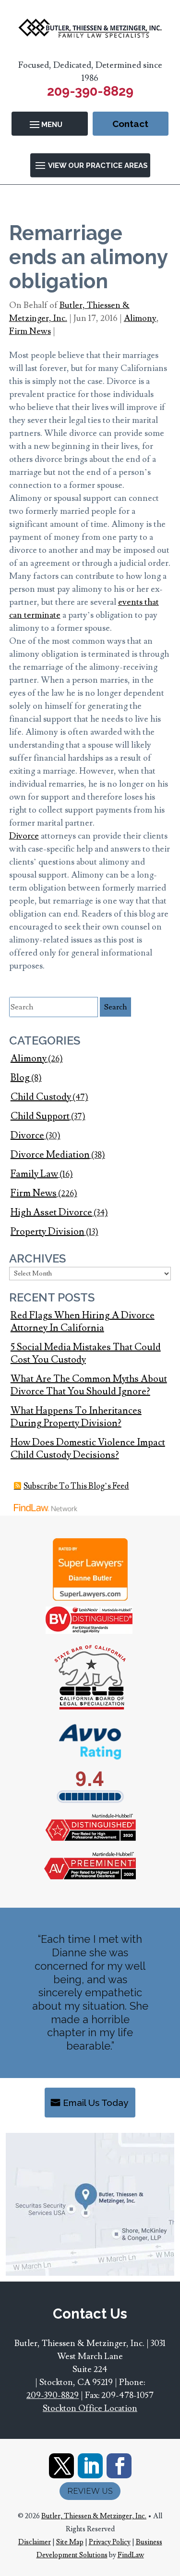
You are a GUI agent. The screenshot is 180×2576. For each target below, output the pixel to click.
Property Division (48, 1232)
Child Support (40, 1116)
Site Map (70, 2542)
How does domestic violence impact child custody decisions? (88, 1449)
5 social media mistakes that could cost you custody (86, 1353)
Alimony (140, 318)
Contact (130, 124)
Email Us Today (96, 2103)
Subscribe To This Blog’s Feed (76, 1486)
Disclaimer (35, 2542)
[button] (50, 124)
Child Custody (41, 1097)
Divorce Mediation (50, 1155)
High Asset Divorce (51, 1212)
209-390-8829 (90, 91)
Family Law (34, 1174)
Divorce (24, 836)
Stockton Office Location (90, 2408)
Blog (20, 1078)
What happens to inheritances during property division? (76, 1417)
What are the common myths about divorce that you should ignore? (89, 1385)
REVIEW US (90, 2491)
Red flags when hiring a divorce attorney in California (83, 1322)
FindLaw (131, 2555)
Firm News (30, 331)
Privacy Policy (110, 2542)
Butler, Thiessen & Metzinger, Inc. (94, 2516)
